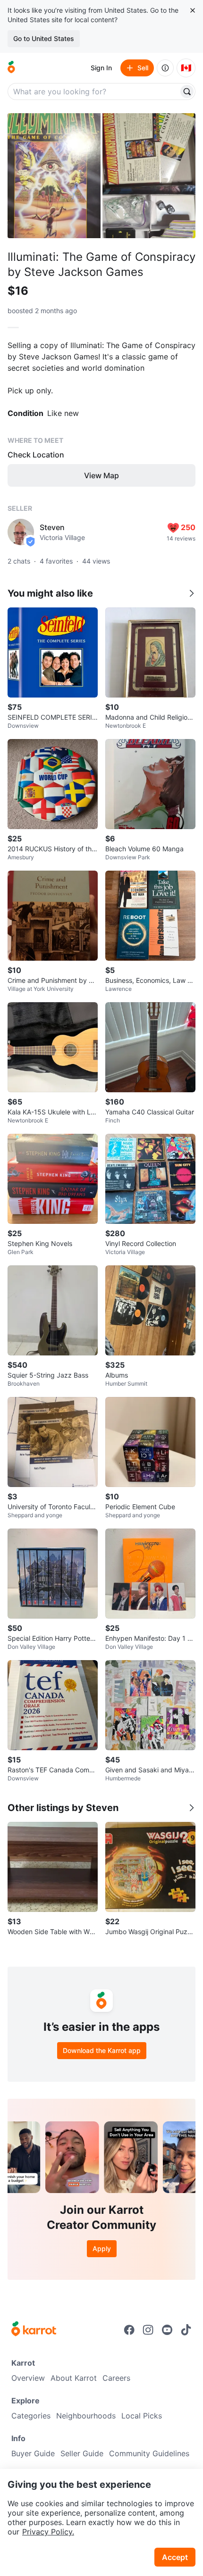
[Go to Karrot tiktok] (186, 2330)
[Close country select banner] (193, 10)
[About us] (165, 68)
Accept (175, 2557)
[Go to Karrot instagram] (148, 2330)
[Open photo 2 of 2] (149, 176)
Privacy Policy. (48, 2532)
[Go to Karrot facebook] (129, 2330)
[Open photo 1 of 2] (54, 176)
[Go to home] (11, 68)
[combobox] (94, 91)
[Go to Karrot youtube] (167, 2330)
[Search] (187, 91)
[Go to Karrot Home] (34, 2330)
